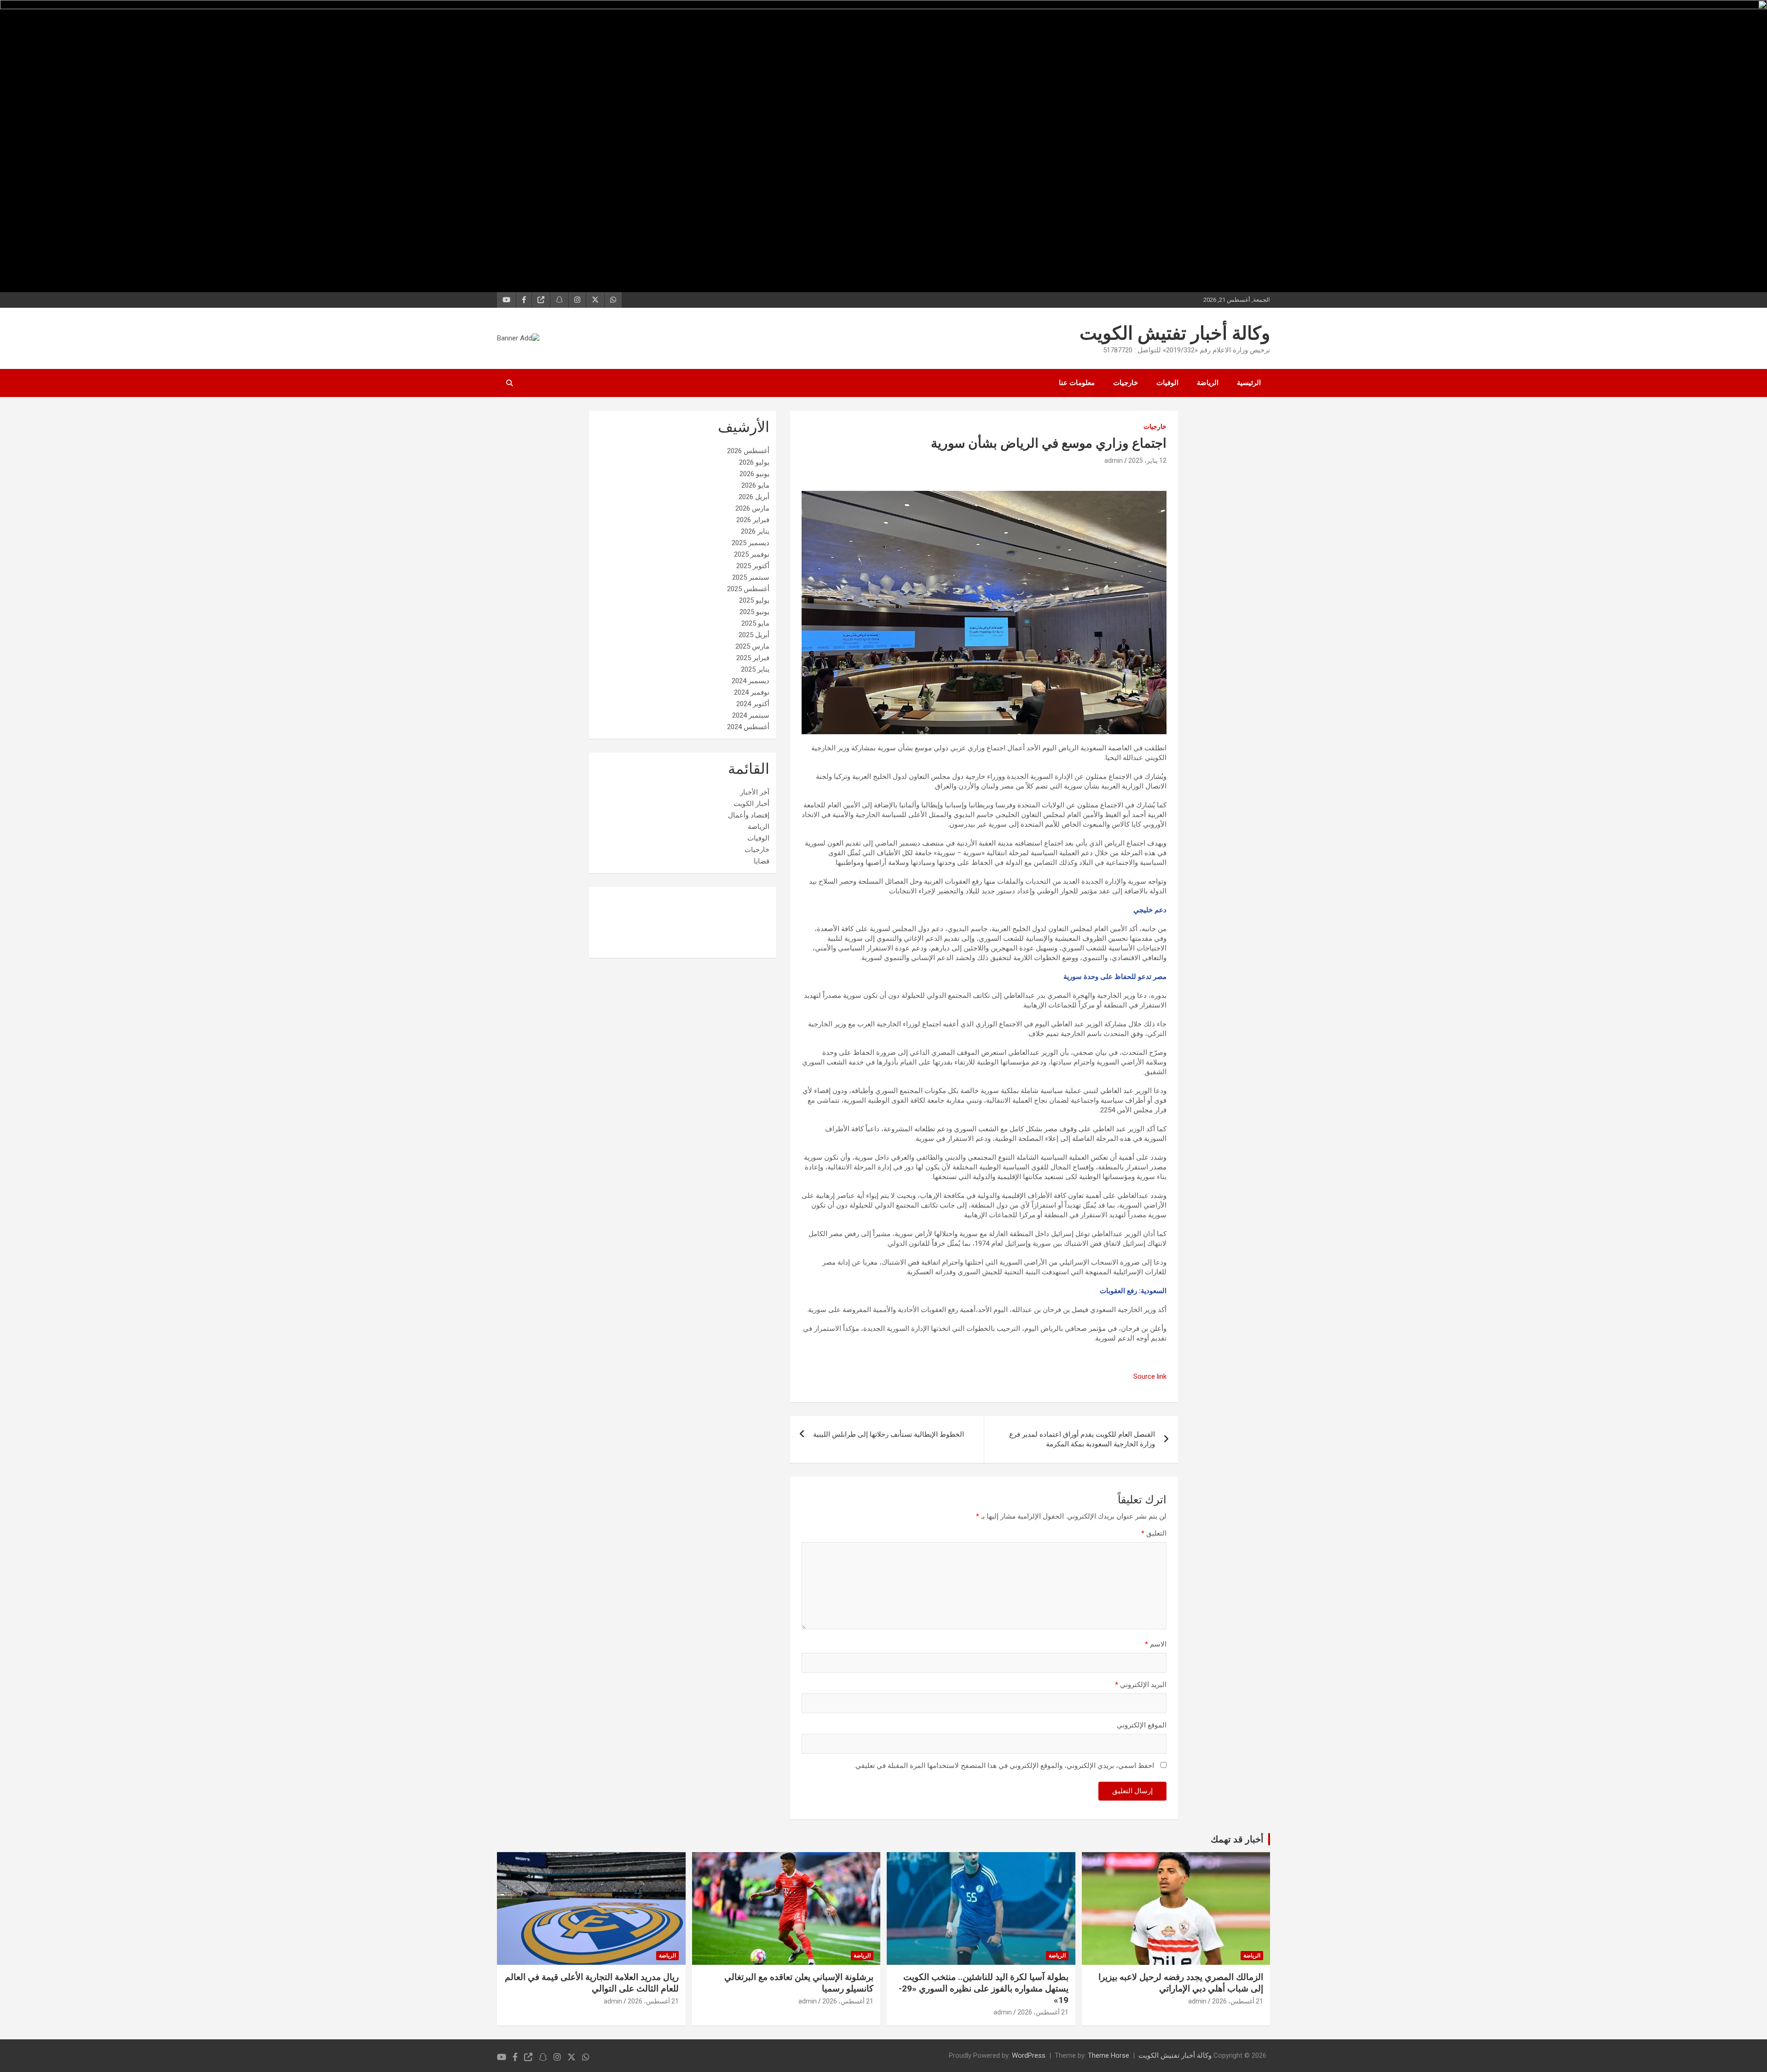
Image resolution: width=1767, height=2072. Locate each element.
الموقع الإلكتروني (1142, 1725)
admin (1114, 460)
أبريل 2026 (754, 497)
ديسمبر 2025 (751, 543)
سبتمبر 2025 (751, 577)
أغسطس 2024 (748, 727)
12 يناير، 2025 (1147, 460)
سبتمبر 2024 (751, 715)
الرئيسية (1249, 383)
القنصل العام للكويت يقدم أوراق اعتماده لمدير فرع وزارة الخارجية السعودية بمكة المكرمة (1082, 1439)
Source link (1150, 1376)
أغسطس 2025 (748, 589)
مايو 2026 (755, 485)
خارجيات (1126, 383)
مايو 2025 (755, 623)
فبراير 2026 (753, 520)
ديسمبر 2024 (751, 681)
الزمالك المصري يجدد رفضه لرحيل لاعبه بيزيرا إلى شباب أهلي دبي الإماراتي (1181, 1983)
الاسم (1156, 1644)
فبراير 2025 (753, 658)
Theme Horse (1109, 2055)
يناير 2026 (755, 531)
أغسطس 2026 (748, 451)
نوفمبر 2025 (752, 554)
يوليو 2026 (754, 462)
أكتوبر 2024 (753, 704)
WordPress (1029, 2055)
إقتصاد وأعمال (749, 815)
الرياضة (1208, 383)
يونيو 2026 (754, 474)
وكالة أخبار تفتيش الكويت (1175, 333)
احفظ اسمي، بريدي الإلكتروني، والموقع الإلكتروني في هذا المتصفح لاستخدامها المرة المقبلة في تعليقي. (1004, 1766)
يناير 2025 (755, 669)
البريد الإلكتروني (1141, 1685)
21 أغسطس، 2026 (1238, 2001)
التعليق (1154, 1533)
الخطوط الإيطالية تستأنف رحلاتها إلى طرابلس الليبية (889, 1434)
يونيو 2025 (754, 612)
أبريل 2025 (754, 635)
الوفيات (1167, 383)
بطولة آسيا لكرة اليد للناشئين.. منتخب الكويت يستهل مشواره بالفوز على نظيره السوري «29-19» (984, 1988)
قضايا (762, 861)
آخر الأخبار (755, 792)
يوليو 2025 (754, 600)
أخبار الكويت (751, 804)
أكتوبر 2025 (753, 566)
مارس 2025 (752, 646)
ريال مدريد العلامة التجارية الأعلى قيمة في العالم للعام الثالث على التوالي (592, 1983)
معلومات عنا (1077, 383)
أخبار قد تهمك (1237, 1839)
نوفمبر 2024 (752, 692)
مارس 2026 (752, 508)
